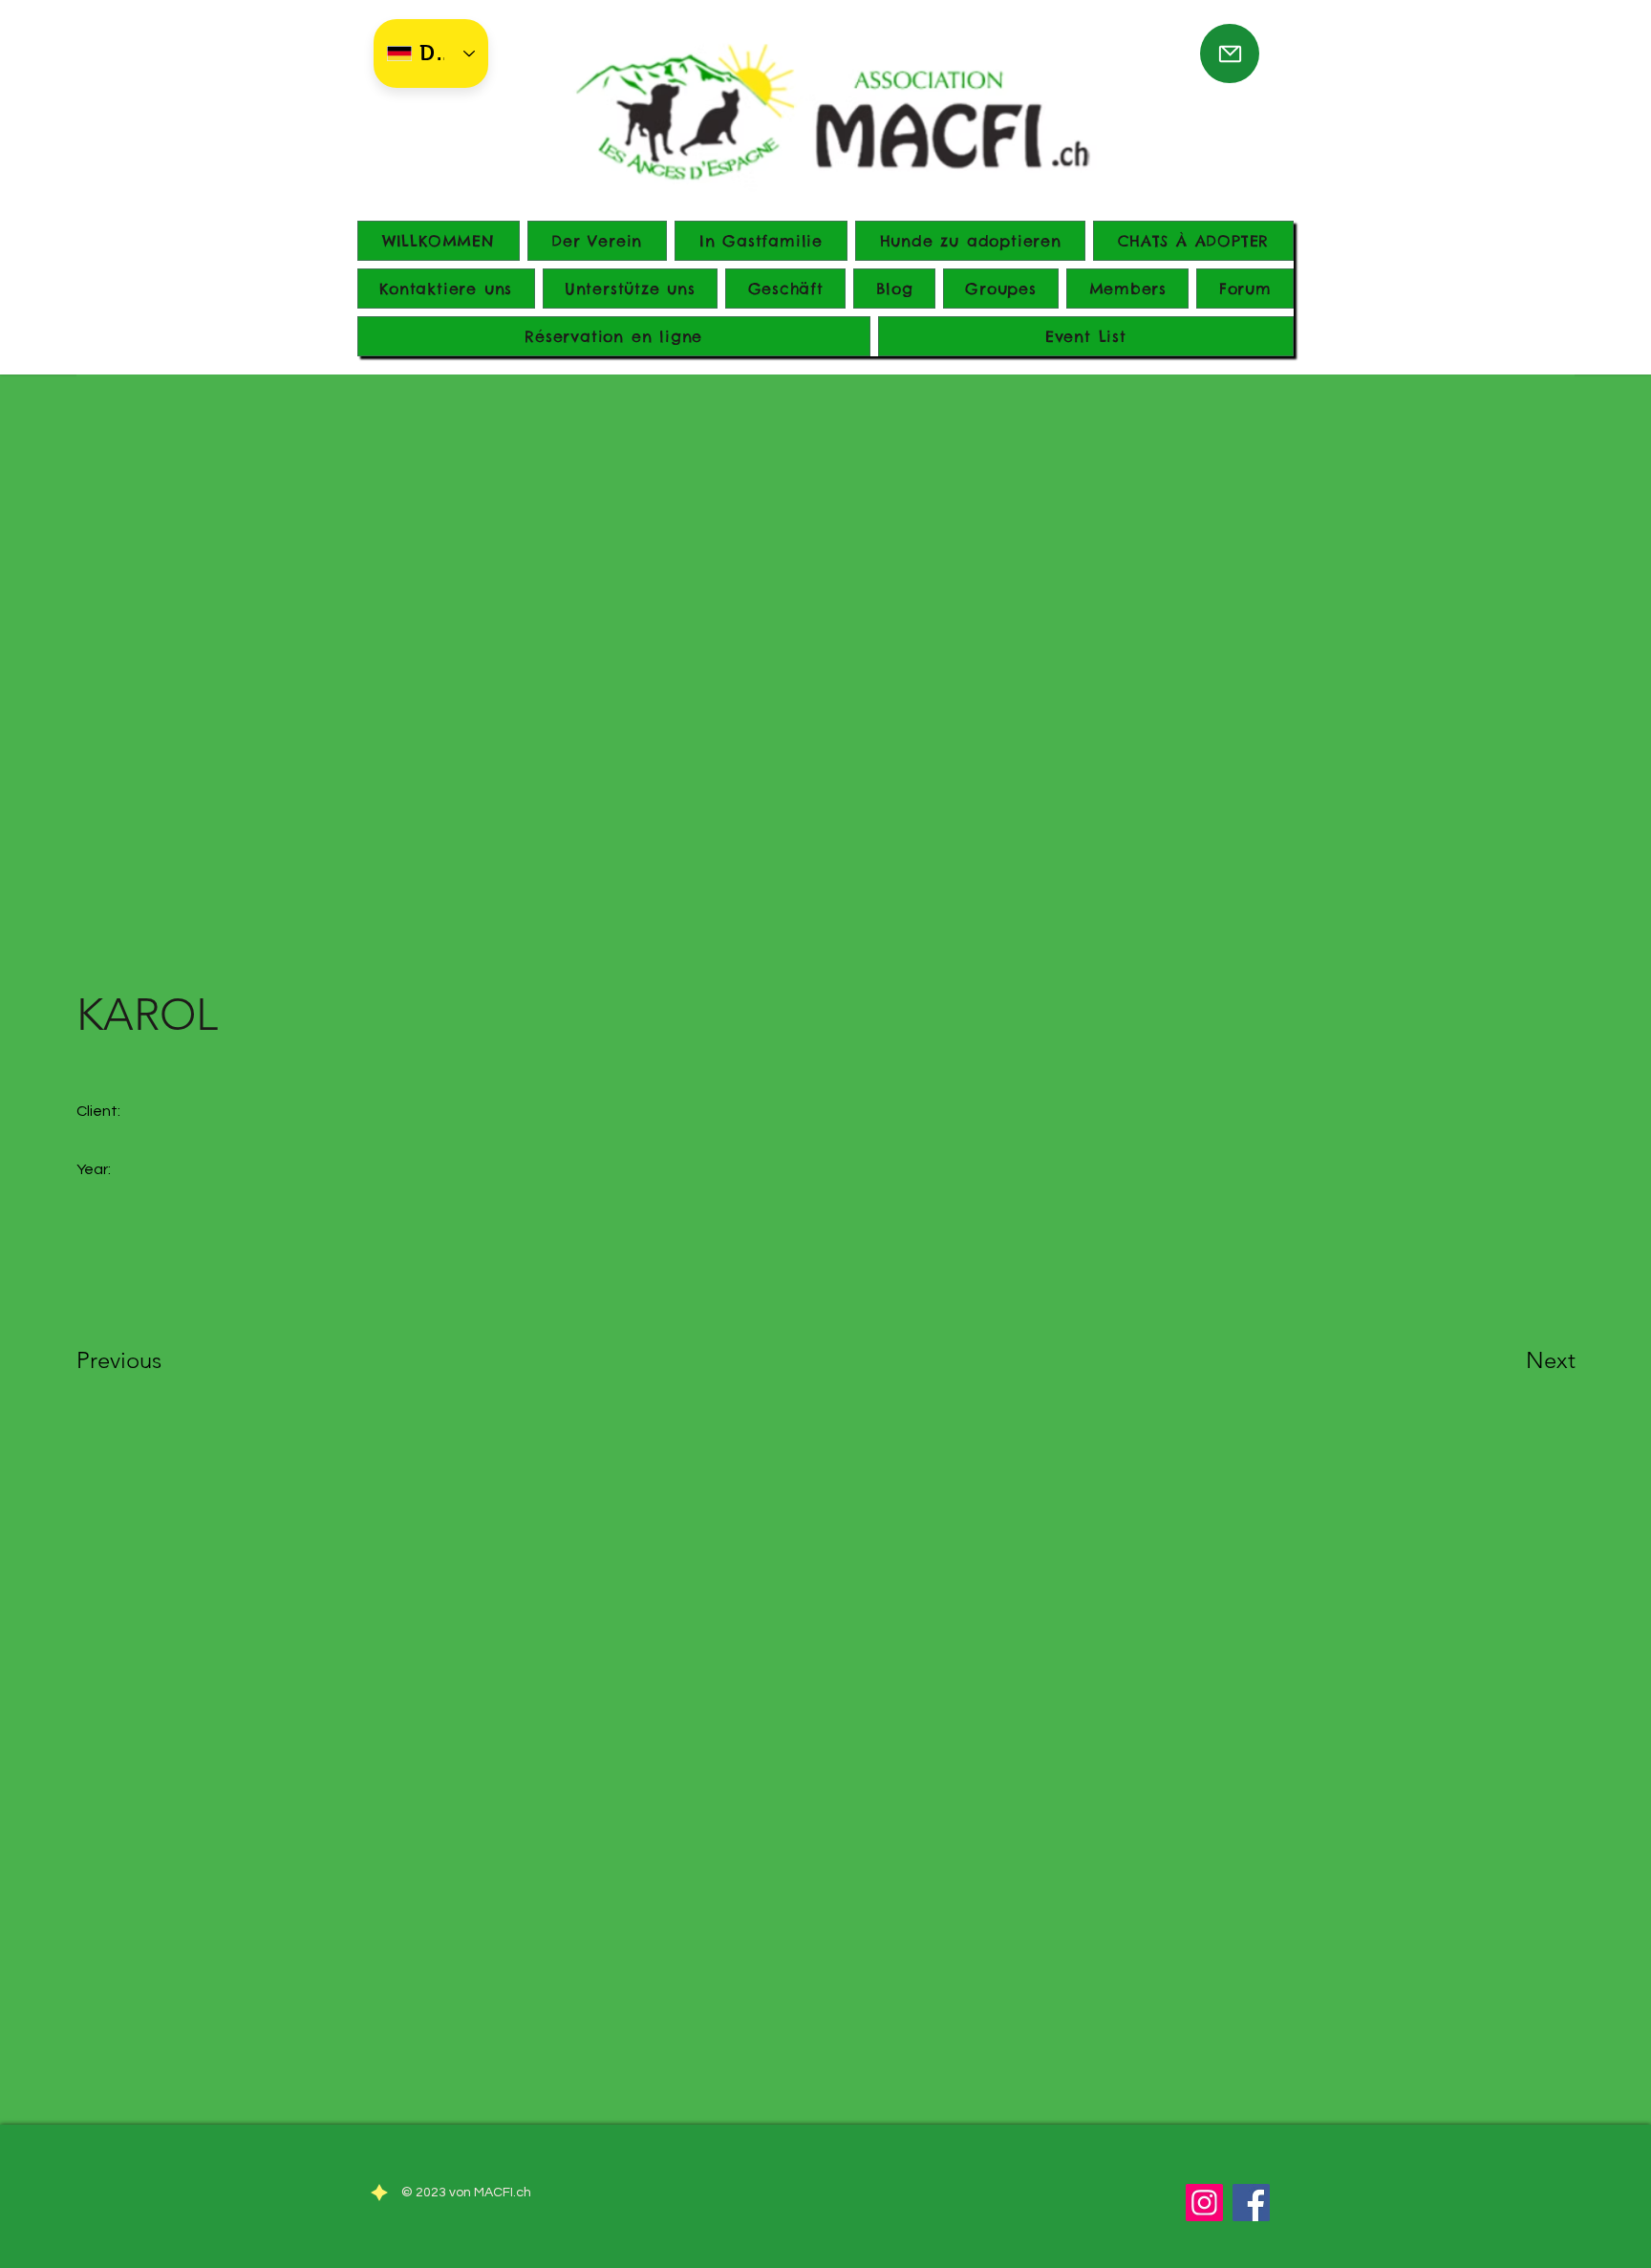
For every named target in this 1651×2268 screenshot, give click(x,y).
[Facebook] (1251, 2203)
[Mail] (1230, 53)
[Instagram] (1204, 2203)
